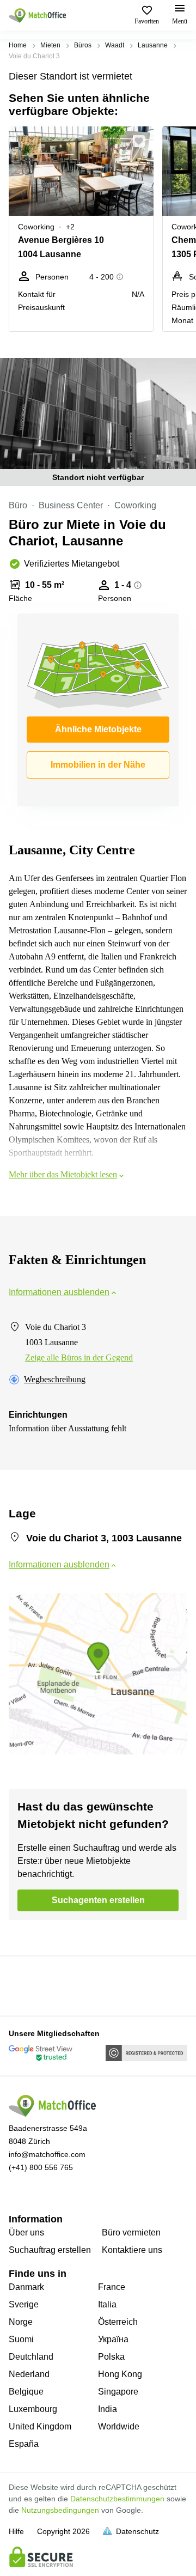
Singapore (118, 2392)
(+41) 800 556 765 (41, 2167)
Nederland (29, 2374)
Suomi (21, 2339)
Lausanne (153, 45)
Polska (111, 2357)
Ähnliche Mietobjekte (98, 729)
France (112, 2287)
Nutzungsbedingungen (60, 2510)
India (108, 2409)
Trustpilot (24, 1985)
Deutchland (31, 2357)
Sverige (24, 2304)
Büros (83, 45)
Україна (113, 2339)
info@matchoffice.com (47, 2154)
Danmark (26, 2287)
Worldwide (119, 2426)
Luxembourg (33, 2409)
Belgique (26, 2392)
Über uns (26, 2232)
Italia (107, 2304)
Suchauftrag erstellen (50, 2250)
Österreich (118, 2322)
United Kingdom (40, 2426)
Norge (21, 2322)
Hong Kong (120, 2374)
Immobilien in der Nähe (98, 765)
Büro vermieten (131, 2232)
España (24, 2444)
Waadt (115, 45)
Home (18, 45)
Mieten (50, 45)
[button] (142, 141)
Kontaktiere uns (132, 2250)
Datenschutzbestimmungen (117, 2499)
